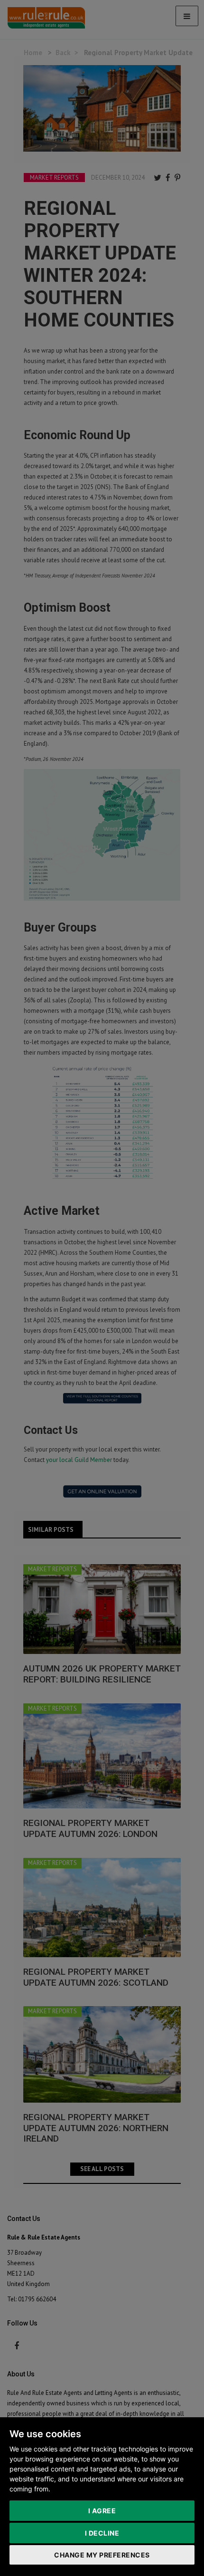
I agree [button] (102, 2511)
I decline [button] (102, 2533)
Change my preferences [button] (102, 2555)
